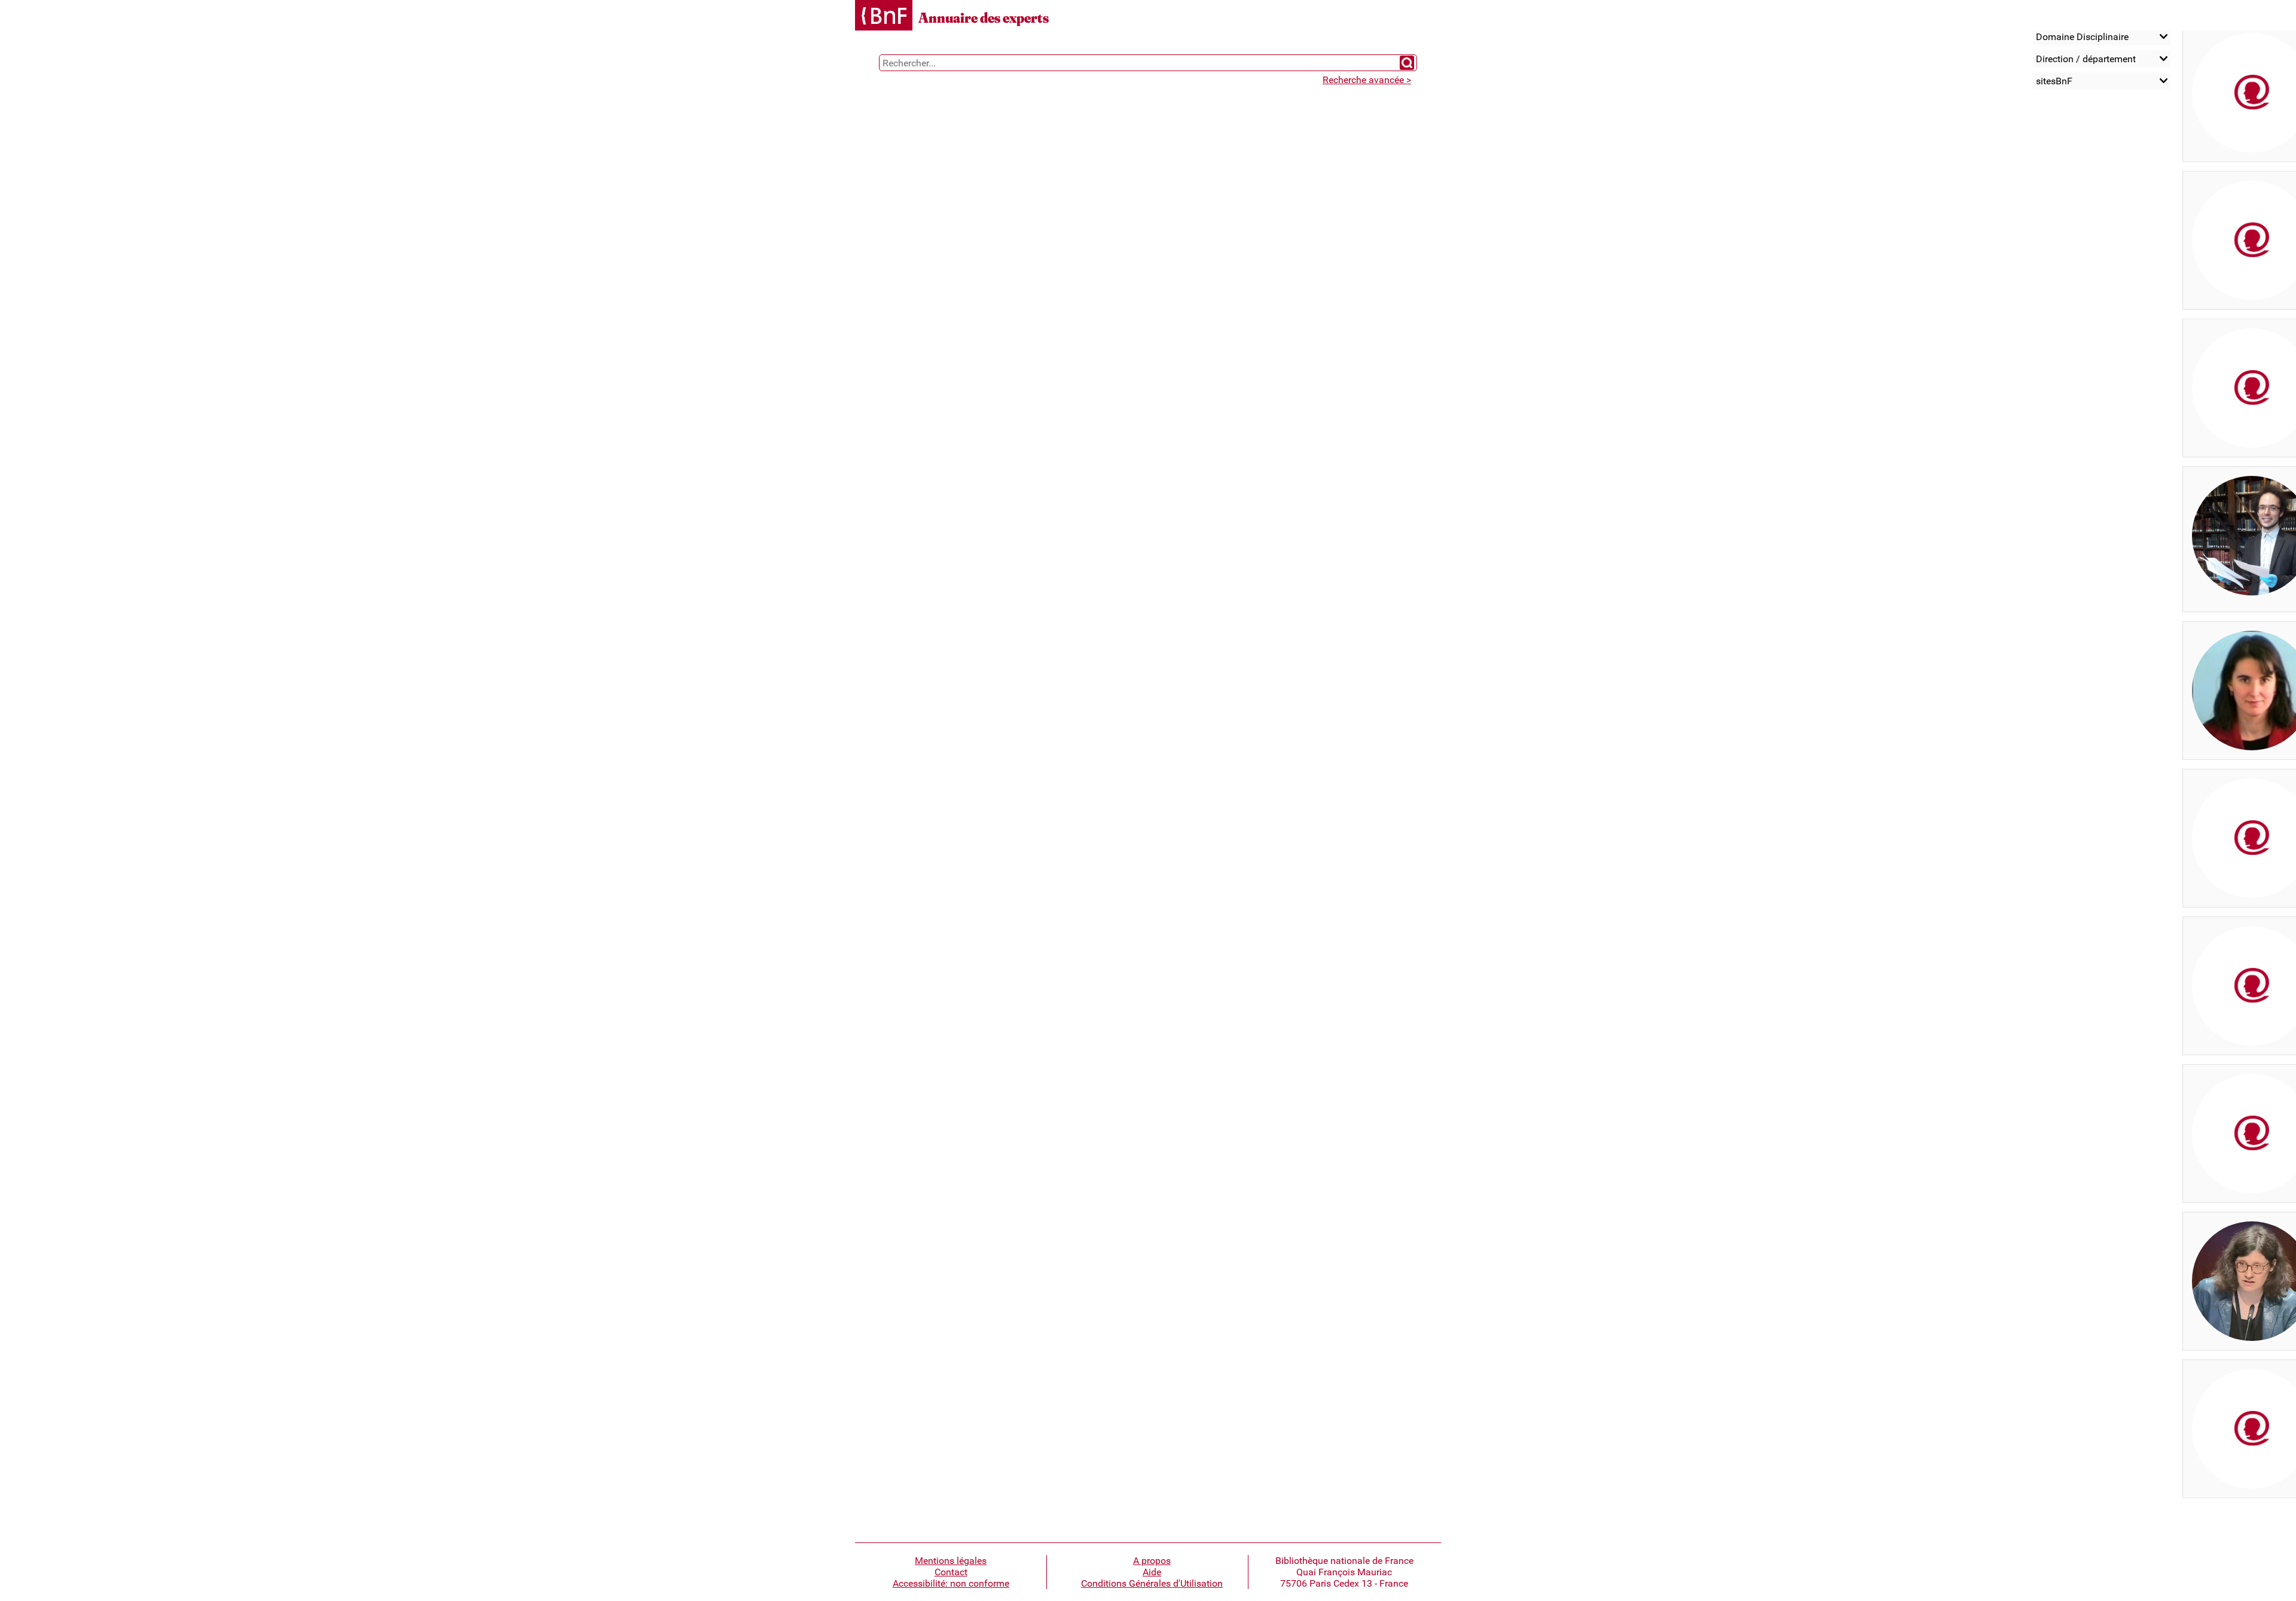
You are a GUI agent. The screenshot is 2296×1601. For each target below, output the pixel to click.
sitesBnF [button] (2054, 81)
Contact (951, 1572)
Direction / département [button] (2086, 59)
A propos (1152, 1561)
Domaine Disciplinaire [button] (2082, 37)
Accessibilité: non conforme (951, 1583)
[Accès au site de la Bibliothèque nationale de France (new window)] (884, 16)
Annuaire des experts (984, 18)
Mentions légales (951, 1561)
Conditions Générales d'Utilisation (1152, 1583)
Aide (1152, 1572)
